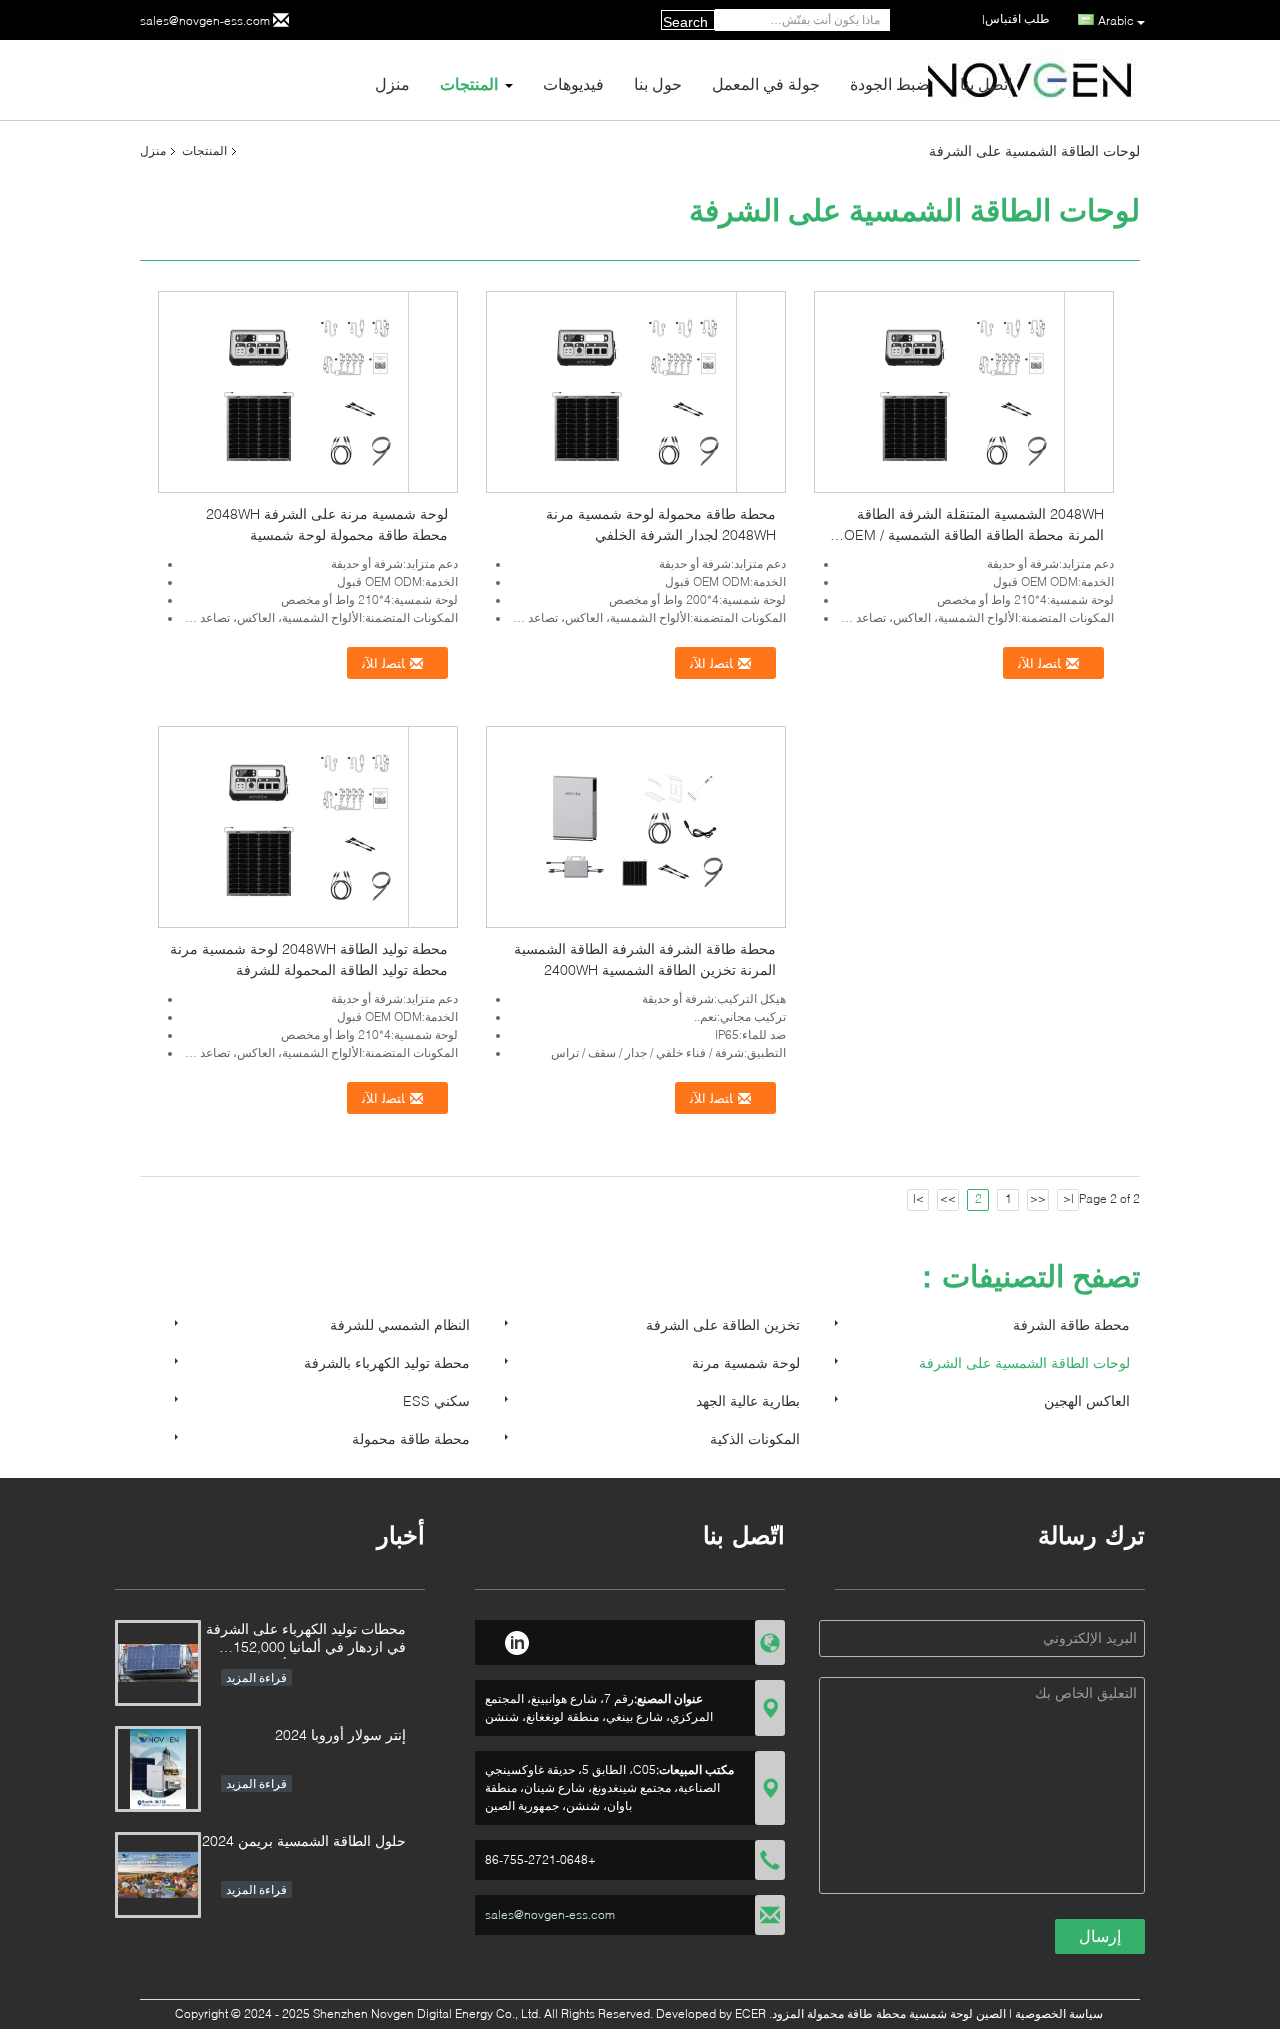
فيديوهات (573, 83)
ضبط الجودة (890, 83)
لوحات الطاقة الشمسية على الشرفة (1024, 1362)
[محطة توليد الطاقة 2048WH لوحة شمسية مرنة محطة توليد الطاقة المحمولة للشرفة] (308, 825)
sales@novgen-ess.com (205, 20)
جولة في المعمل (766, 83)
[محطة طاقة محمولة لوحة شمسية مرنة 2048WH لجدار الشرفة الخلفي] (636, 390)
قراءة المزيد (256, 1677)
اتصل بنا (986, 83)
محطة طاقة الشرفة (1071, 1324)
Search (685, 22)
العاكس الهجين (1087, 1400)
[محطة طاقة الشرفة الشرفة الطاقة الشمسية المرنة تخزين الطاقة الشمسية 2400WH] (636, 825)
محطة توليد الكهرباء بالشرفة (387, 1362)
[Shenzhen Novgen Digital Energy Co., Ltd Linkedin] (516, 1640)
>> (948, 1198)
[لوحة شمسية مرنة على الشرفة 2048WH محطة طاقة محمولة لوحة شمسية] (308, 390)
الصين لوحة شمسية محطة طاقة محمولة (906, 2013)
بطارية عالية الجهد (748, 1400)
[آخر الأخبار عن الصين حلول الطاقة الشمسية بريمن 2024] (158, 1875)
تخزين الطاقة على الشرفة (723, 1324)
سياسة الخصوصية (1059, 2013)
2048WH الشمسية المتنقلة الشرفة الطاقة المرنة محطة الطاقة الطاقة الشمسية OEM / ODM (974, 534)
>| (918, 1198)
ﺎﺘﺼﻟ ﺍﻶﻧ (385, 663)
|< (1068, 1198)
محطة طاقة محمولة (411, 1438)
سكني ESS (436, 1400)
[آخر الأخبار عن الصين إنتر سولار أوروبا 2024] (158, 1769)
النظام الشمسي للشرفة (400, 1324)
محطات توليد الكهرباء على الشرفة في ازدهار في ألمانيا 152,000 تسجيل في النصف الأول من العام (306, 1639)
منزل (392, 83)
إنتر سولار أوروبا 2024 (340, 1734)
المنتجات (469, 83)
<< (1038, 1198)
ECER (750, 2013)
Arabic (1116, 20)
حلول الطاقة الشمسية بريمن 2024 (304, 1840)
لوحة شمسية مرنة (746, 1362)
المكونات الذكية (755, 1438)
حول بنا (658, 83)
